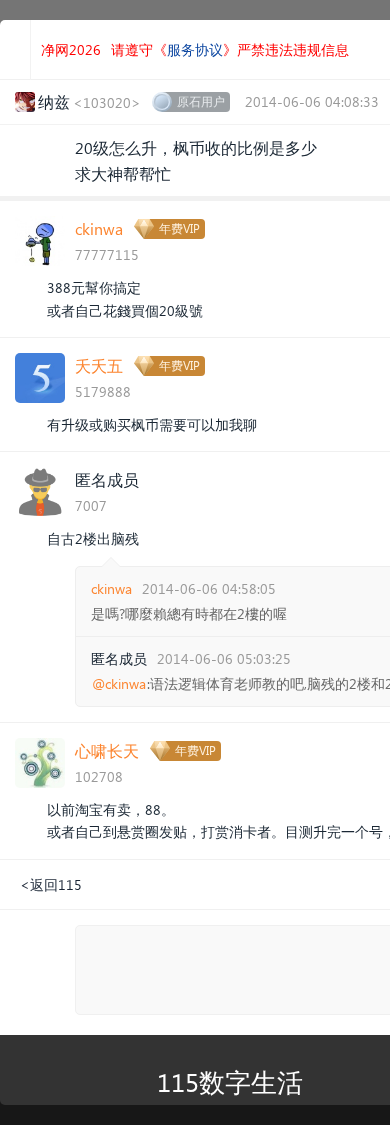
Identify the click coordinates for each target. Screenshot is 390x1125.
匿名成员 (107, 479)
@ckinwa (119, 684)
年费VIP (179, 228)
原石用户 (201, 101)
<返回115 (51, 884)
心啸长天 (107, 750)
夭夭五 (99, 365)
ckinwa (99, 228)
